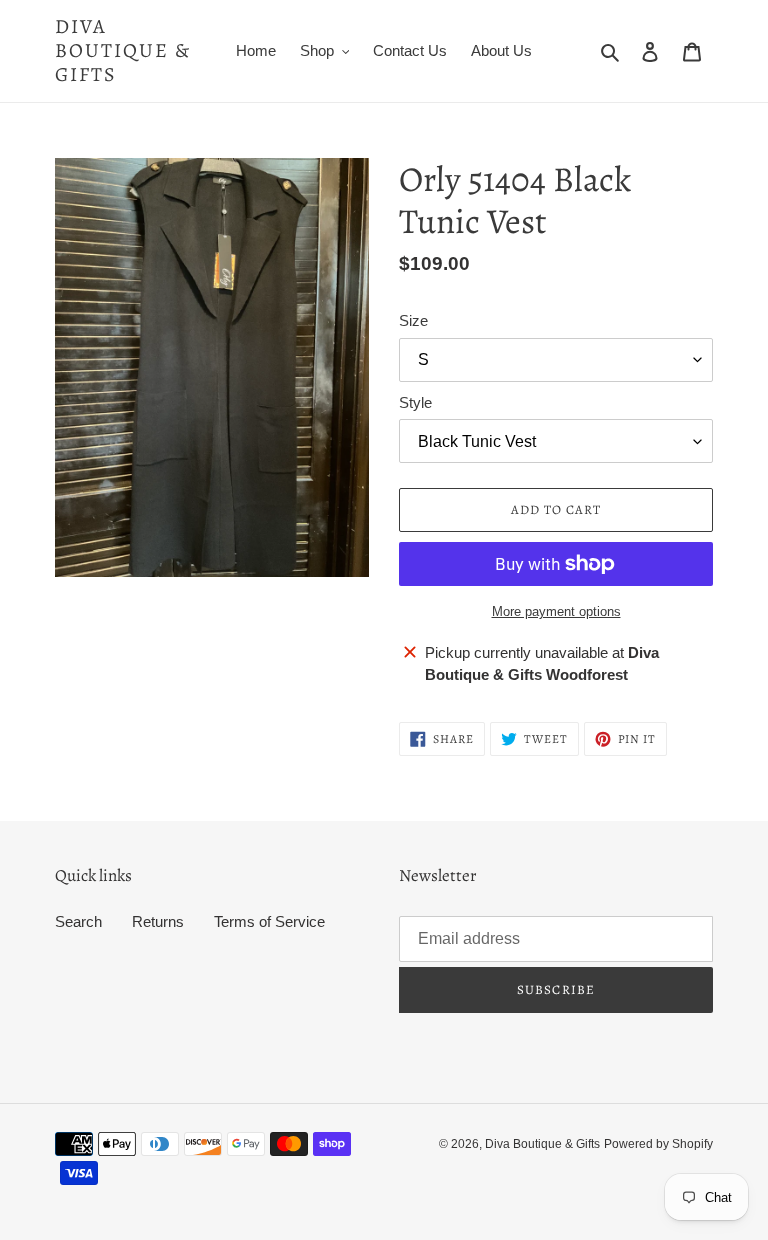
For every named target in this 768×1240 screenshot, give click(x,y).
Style (415, 402)
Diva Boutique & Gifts (123, 51)
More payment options (556, 611)
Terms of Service (269, 921)
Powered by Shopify (658, 1144)
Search (78, 921)
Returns (158, 921)
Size (413, 320)
